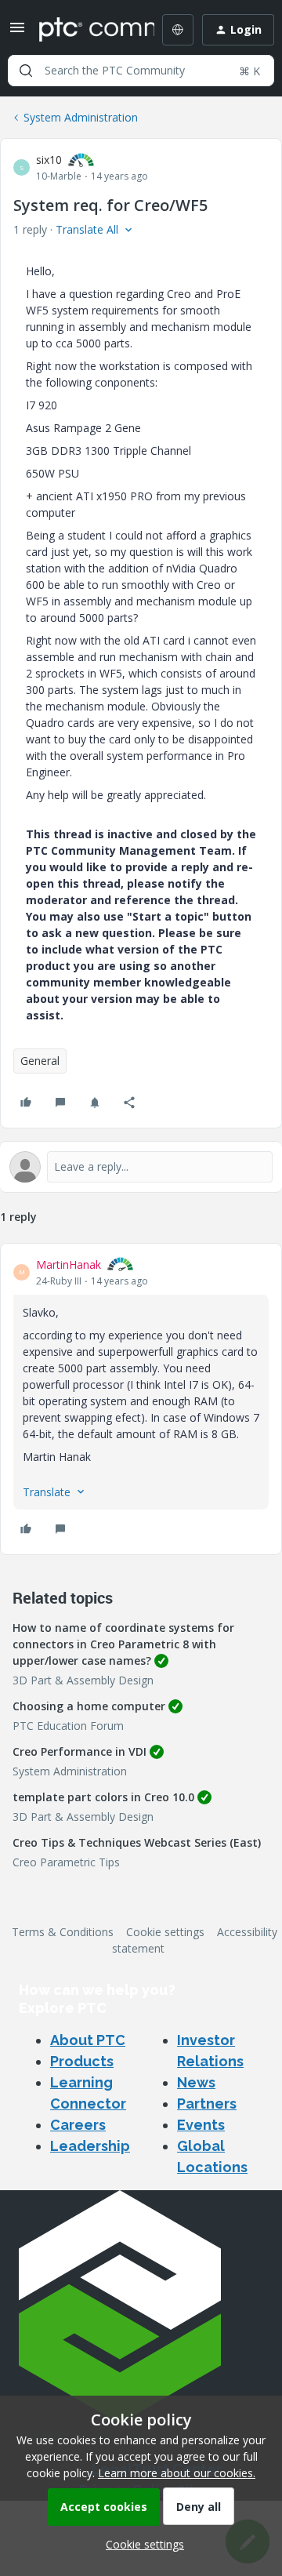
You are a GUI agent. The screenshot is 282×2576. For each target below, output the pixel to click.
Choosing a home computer (89, 1706)
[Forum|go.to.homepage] (85, 30)
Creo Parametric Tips (66, 1862)
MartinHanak (69, 1264)
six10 (49, 160)
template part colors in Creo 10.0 (103, 1797)
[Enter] (26, 71)
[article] (141, 1399)
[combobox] (141, 71)
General (40, 1061)
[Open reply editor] (141, 1167)
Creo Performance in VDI (80, 1751)
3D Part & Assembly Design (83, 1680)
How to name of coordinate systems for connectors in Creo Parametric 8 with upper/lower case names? (123, 1644)
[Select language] (178, 30)
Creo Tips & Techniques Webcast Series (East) (137, 1842)
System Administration (81, 117)
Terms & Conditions (63, 1932)
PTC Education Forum (68, 1726)
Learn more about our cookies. (177, 2473)
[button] (17, 33)
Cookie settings (165, 1932)
